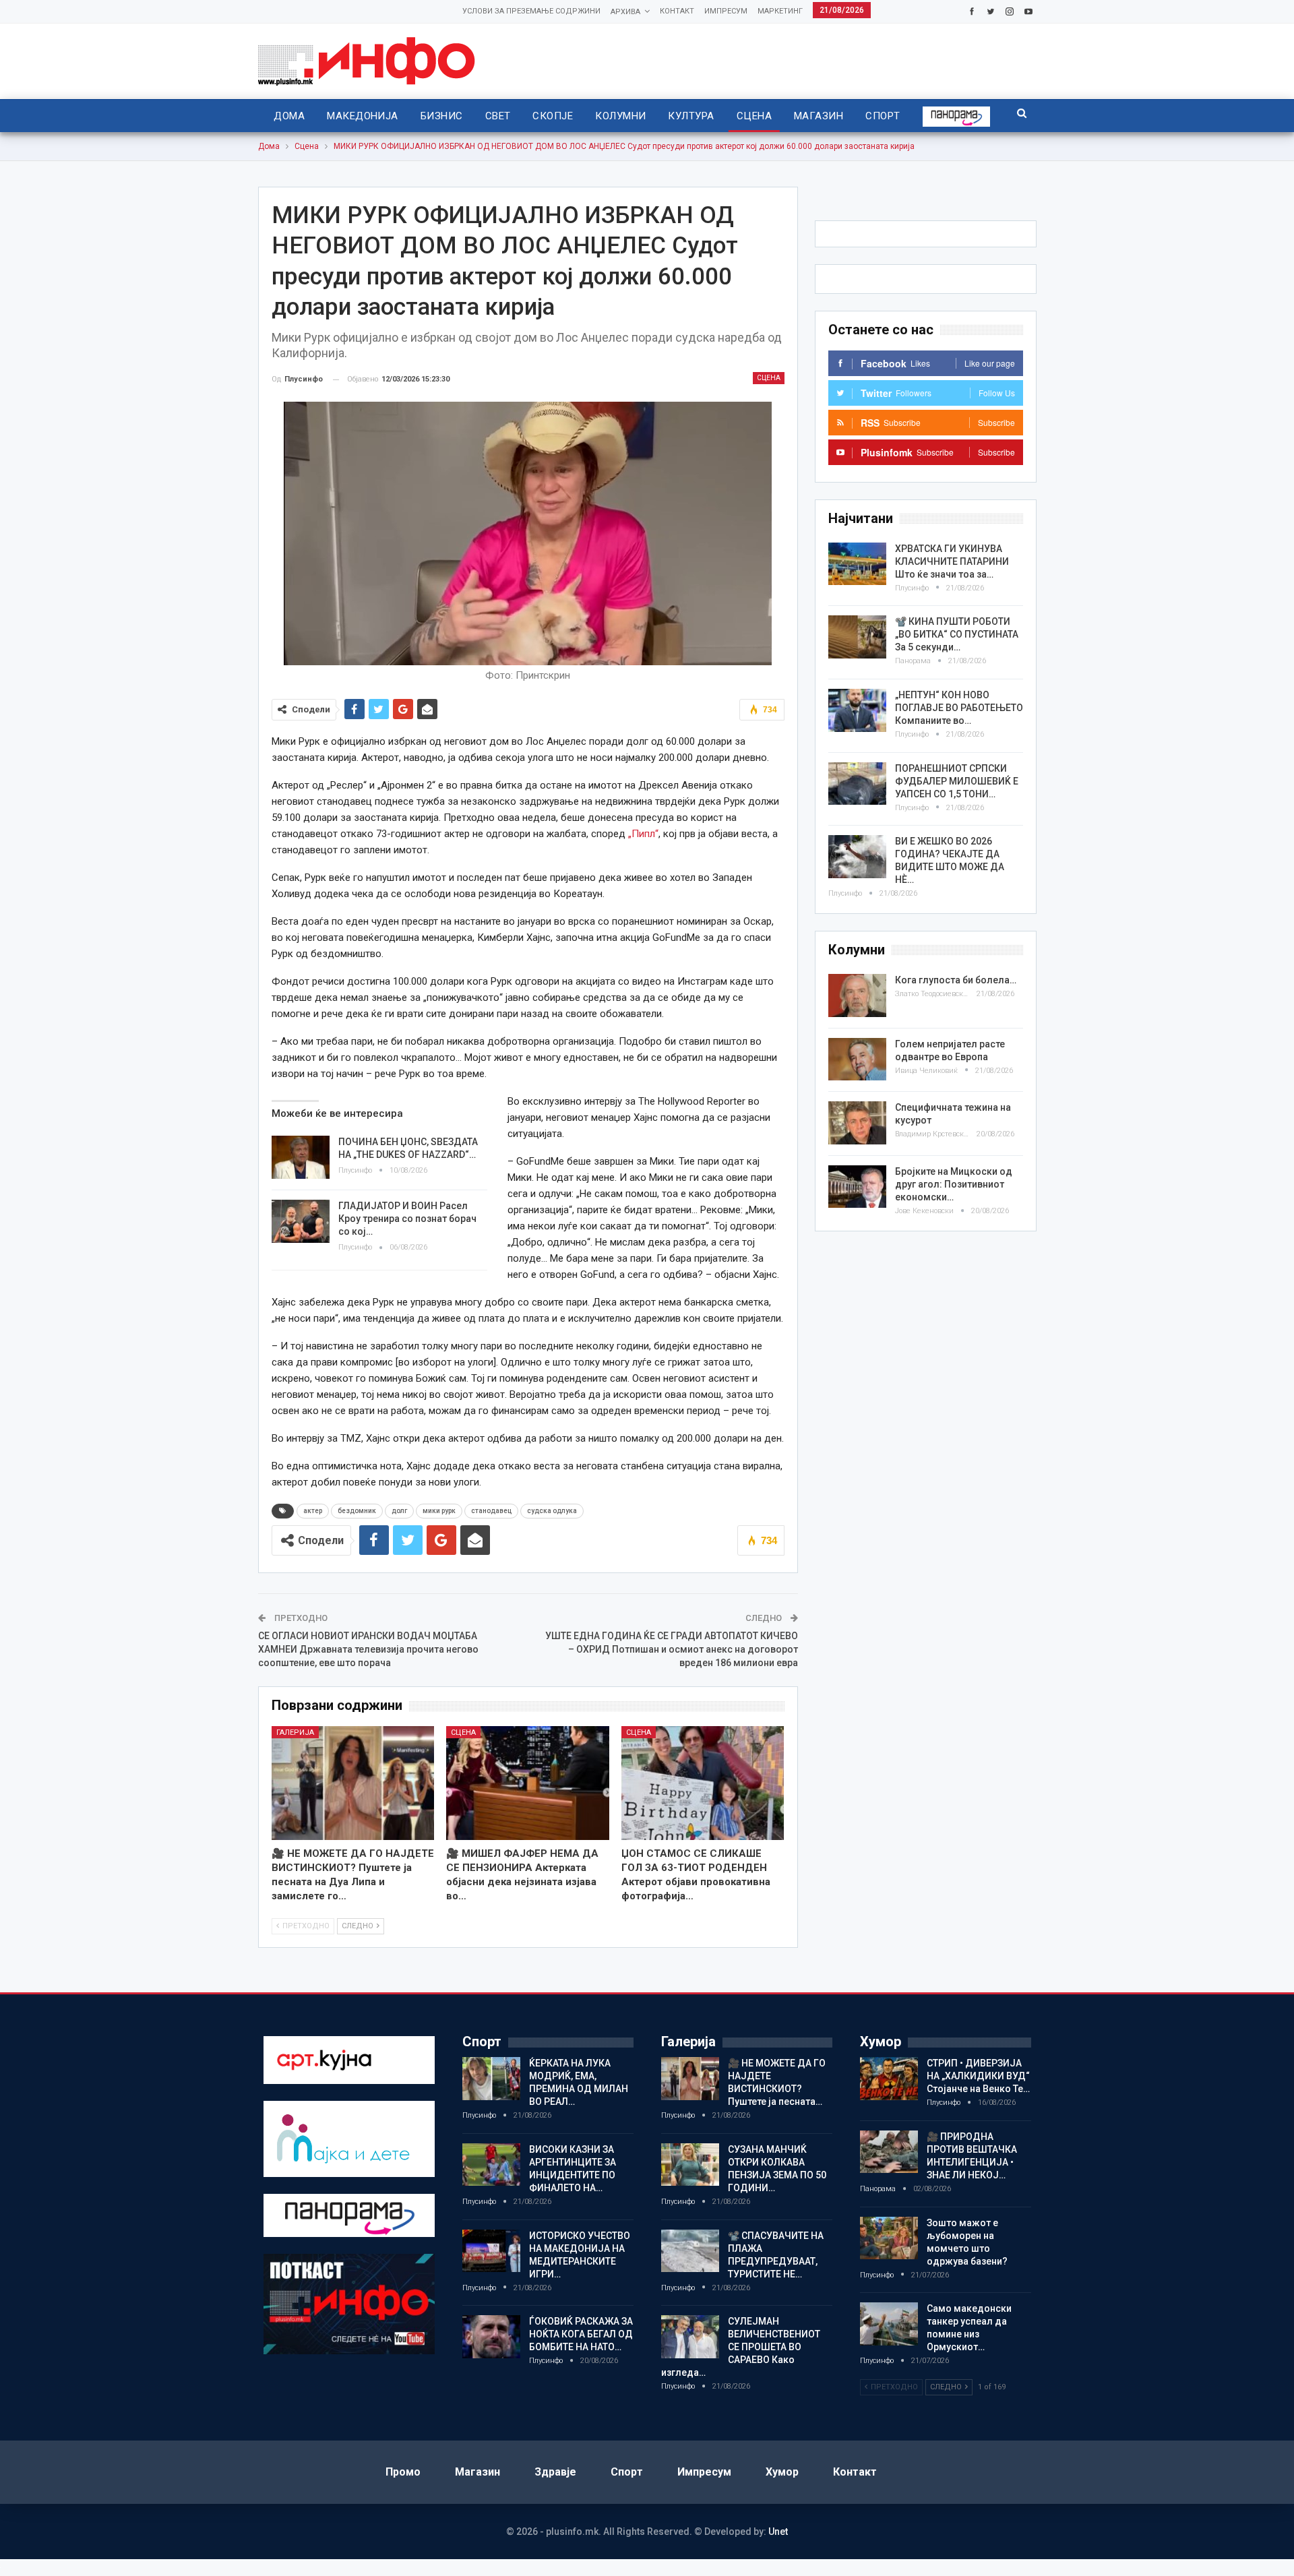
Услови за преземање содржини (531, 11)
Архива (625, 12)
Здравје (555, 2472)
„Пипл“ (643, 834)
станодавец (491, 1511)
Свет (498, 116)
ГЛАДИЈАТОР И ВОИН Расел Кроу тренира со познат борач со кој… (407, 1219)
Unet (778, 2532)
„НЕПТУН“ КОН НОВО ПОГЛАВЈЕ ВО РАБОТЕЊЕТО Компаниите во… (959, 708)
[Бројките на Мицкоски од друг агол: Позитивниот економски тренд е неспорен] (857, 1187)
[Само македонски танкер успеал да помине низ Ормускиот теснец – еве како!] (889, 2324)
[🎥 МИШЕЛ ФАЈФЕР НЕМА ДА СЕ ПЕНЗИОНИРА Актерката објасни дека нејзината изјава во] (528, 1783)
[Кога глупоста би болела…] (857, 995)
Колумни (620, 116)
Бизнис (442, 116)
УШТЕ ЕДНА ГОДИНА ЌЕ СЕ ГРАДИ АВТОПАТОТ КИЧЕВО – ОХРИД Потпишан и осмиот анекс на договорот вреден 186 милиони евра (672, 1649)
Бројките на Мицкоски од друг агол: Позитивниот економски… (954, 1184)
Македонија (363, 116)
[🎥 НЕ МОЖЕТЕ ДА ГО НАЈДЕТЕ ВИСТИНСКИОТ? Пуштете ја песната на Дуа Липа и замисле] (353, 1783)
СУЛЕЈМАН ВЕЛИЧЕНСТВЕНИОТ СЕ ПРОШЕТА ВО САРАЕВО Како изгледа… (741, 2347)
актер (313, 1511)
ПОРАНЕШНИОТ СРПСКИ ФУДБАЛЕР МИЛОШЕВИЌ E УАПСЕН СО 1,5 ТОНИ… (957, 781)
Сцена (754, 116)
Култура (691, 116)
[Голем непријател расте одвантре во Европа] (857, 1060)
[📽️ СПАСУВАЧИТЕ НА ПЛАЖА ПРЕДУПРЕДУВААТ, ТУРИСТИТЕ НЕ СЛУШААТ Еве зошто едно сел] (690, 2251)
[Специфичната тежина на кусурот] (857, 1123)
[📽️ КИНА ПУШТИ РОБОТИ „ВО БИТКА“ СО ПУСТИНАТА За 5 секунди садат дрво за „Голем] (857, 637)
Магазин (819, 116)
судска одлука (552, 1511)
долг (399, 1511)
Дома (289, 116)
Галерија (295, 1732)
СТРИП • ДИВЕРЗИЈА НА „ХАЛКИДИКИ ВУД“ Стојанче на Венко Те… (978, 2076)
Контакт (677, 11)
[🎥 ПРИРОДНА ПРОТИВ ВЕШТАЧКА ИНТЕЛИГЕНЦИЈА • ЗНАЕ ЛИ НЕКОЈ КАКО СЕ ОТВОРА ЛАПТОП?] (889, 2152)
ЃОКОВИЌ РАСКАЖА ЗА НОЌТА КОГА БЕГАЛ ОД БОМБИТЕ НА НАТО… (581, 2334)
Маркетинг (780, 11)
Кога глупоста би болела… (956, 980)
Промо (403, 2472)
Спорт (883, 116)
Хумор (782, 2472)
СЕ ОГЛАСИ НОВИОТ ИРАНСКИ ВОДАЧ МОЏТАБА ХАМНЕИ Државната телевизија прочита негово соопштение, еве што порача (368, 1649)
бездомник (357, 1511)
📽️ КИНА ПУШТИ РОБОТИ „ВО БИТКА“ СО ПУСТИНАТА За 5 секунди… (957, 634)
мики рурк (439, 1511)
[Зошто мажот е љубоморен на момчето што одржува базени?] (889, 2238)
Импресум (726, 11)
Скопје (553, 116)
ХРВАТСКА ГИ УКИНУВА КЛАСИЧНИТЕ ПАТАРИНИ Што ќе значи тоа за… (952, 561)
